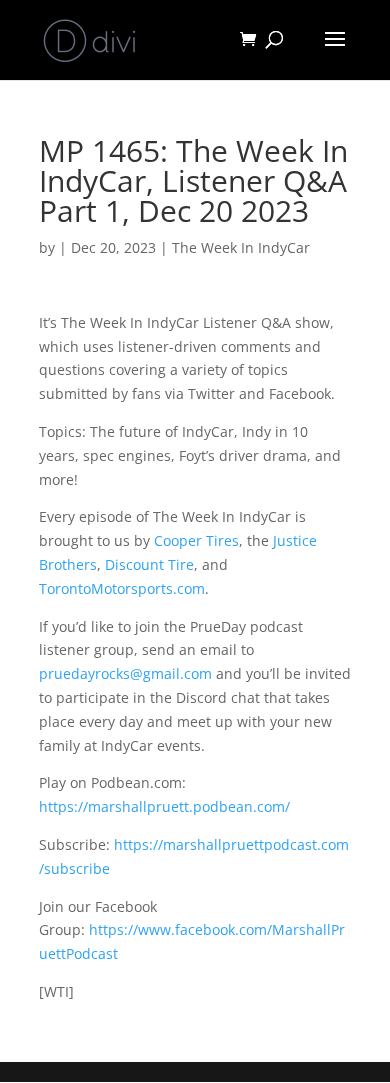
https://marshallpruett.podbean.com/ (164, 806)
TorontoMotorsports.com (122, 588)
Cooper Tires (196, 540)
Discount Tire (149, 564)
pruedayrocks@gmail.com (125, 673)
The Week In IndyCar (241, 247)
